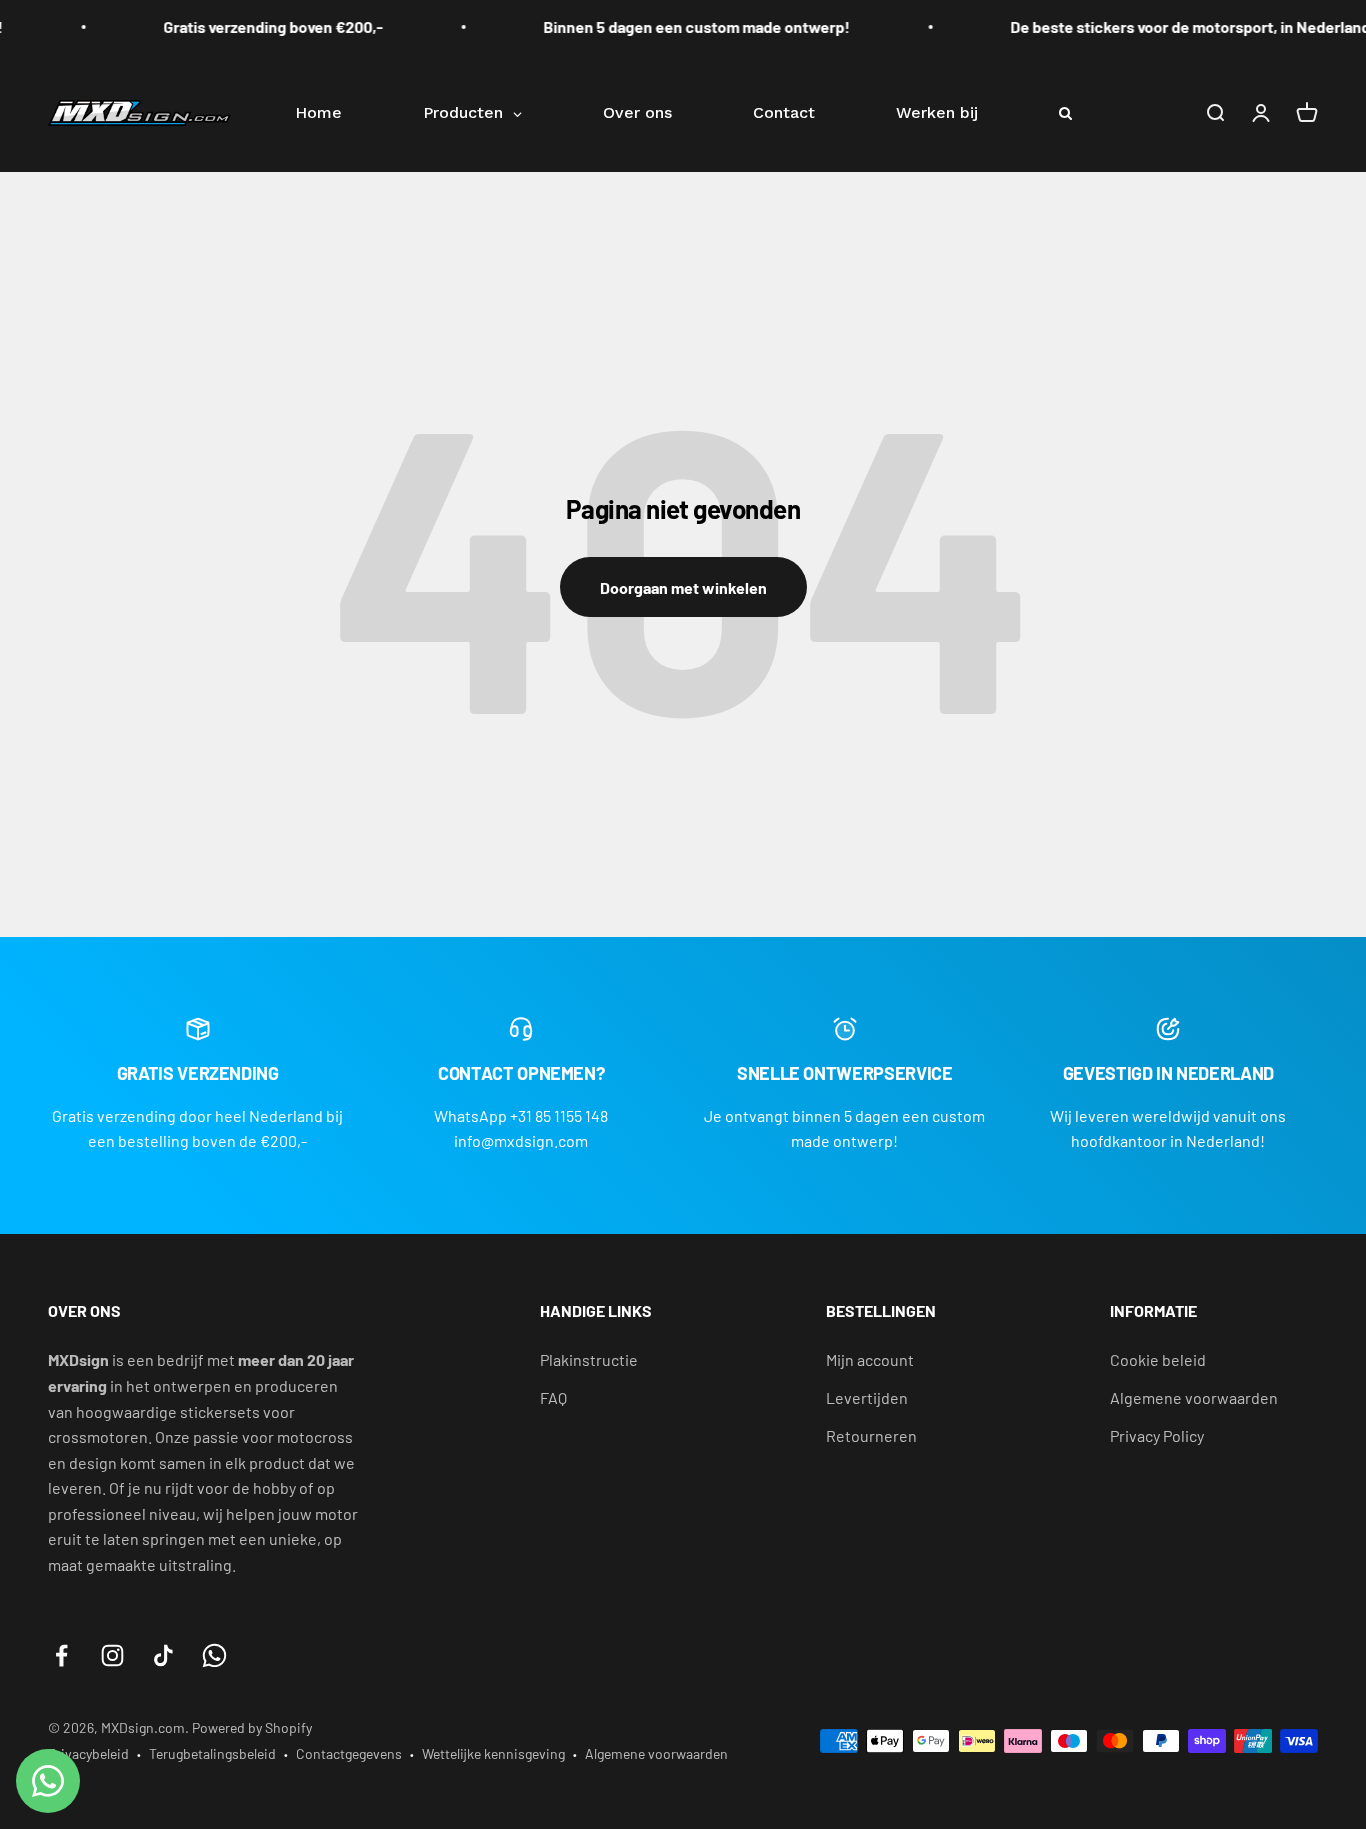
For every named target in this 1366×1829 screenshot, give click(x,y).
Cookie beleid (1158, 1359)
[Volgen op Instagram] (112, 1655)
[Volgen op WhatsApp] (214, 1655)
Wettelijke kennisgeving (493, 1753)
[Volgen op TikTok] (163, 1655)
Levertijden (867, 1397)
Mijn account (870, 1359)
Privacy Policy (1157, 1435)
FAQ (553, 1397)
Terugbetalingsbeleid (212, 1753)
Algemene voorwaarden (1194, 1397)
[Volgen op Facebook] (61, 1655)
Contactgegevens (349, 1753)
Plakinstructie (589, 1359)
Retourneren (871, 1435)
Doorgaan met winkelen (683, 587)
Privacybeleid (88, 1753)
